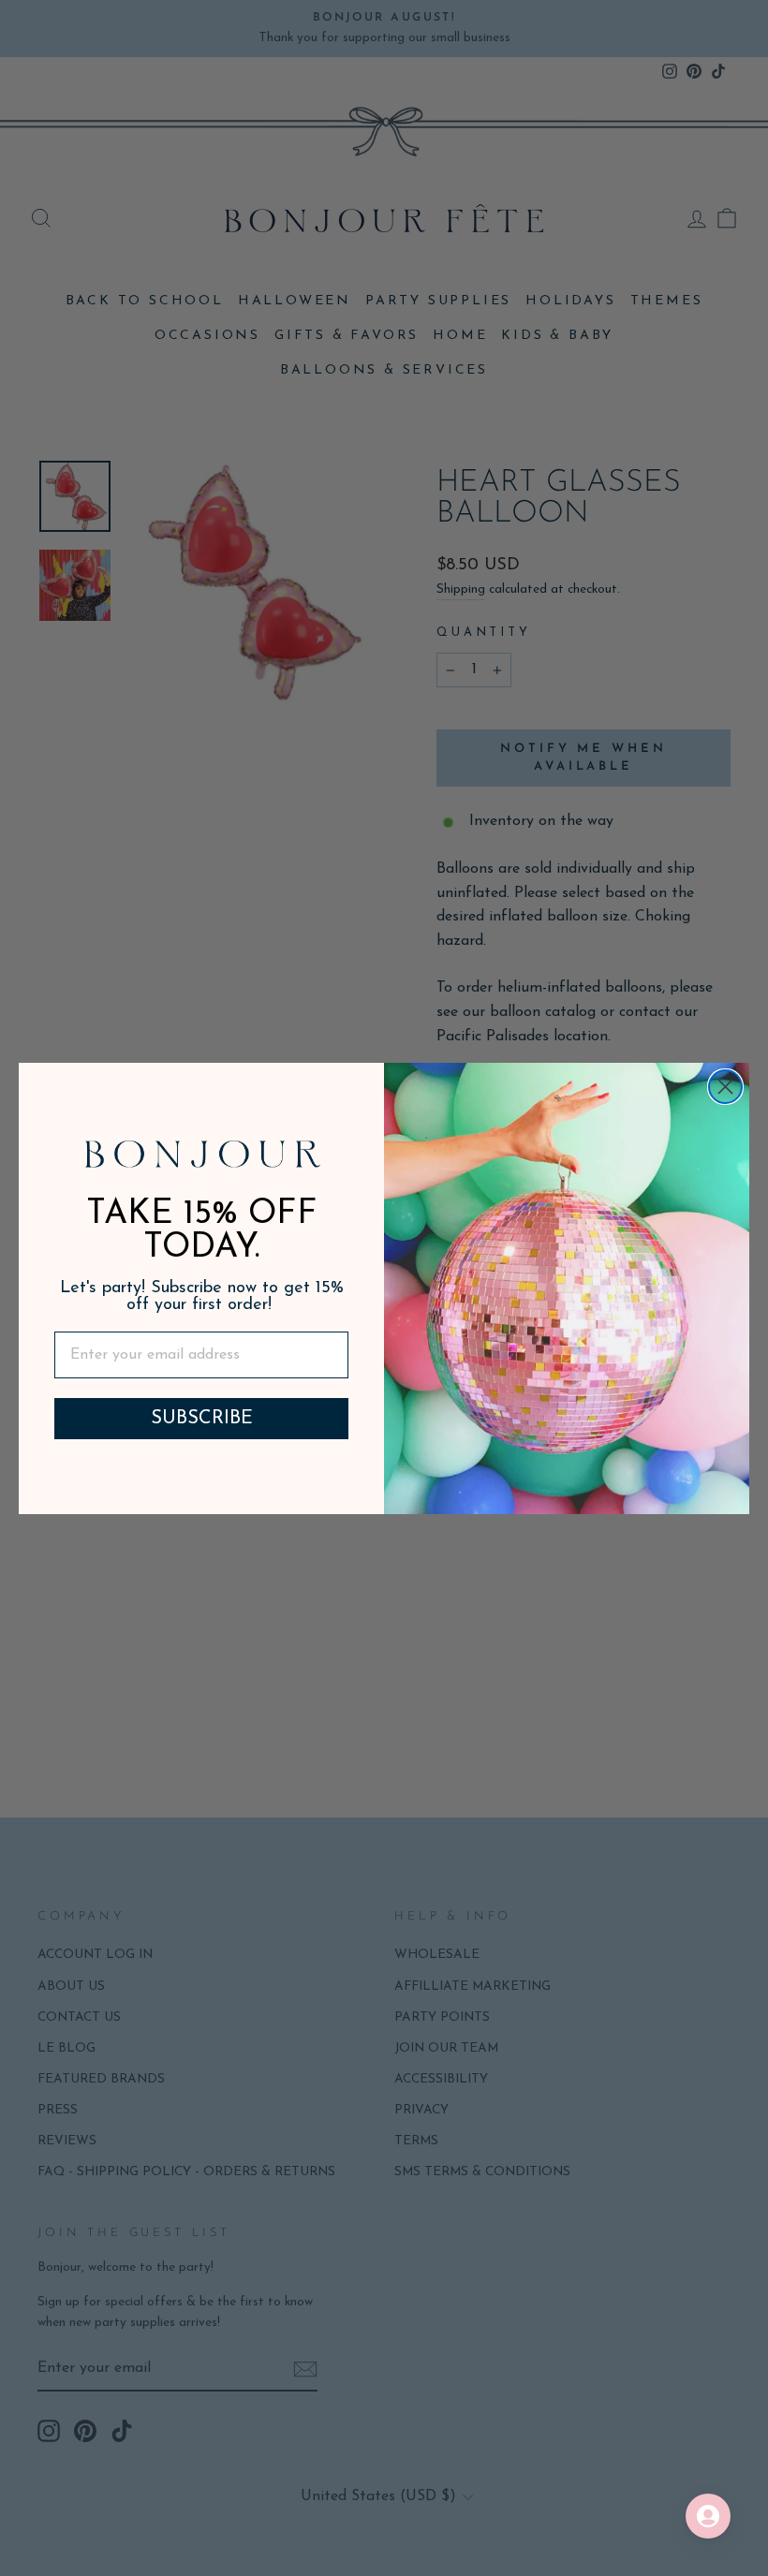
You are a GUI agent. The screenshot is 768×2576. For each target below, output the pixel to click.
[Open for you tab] (708, 2516)
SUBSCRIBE (202, 1419)
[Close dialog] (725, 1087)
